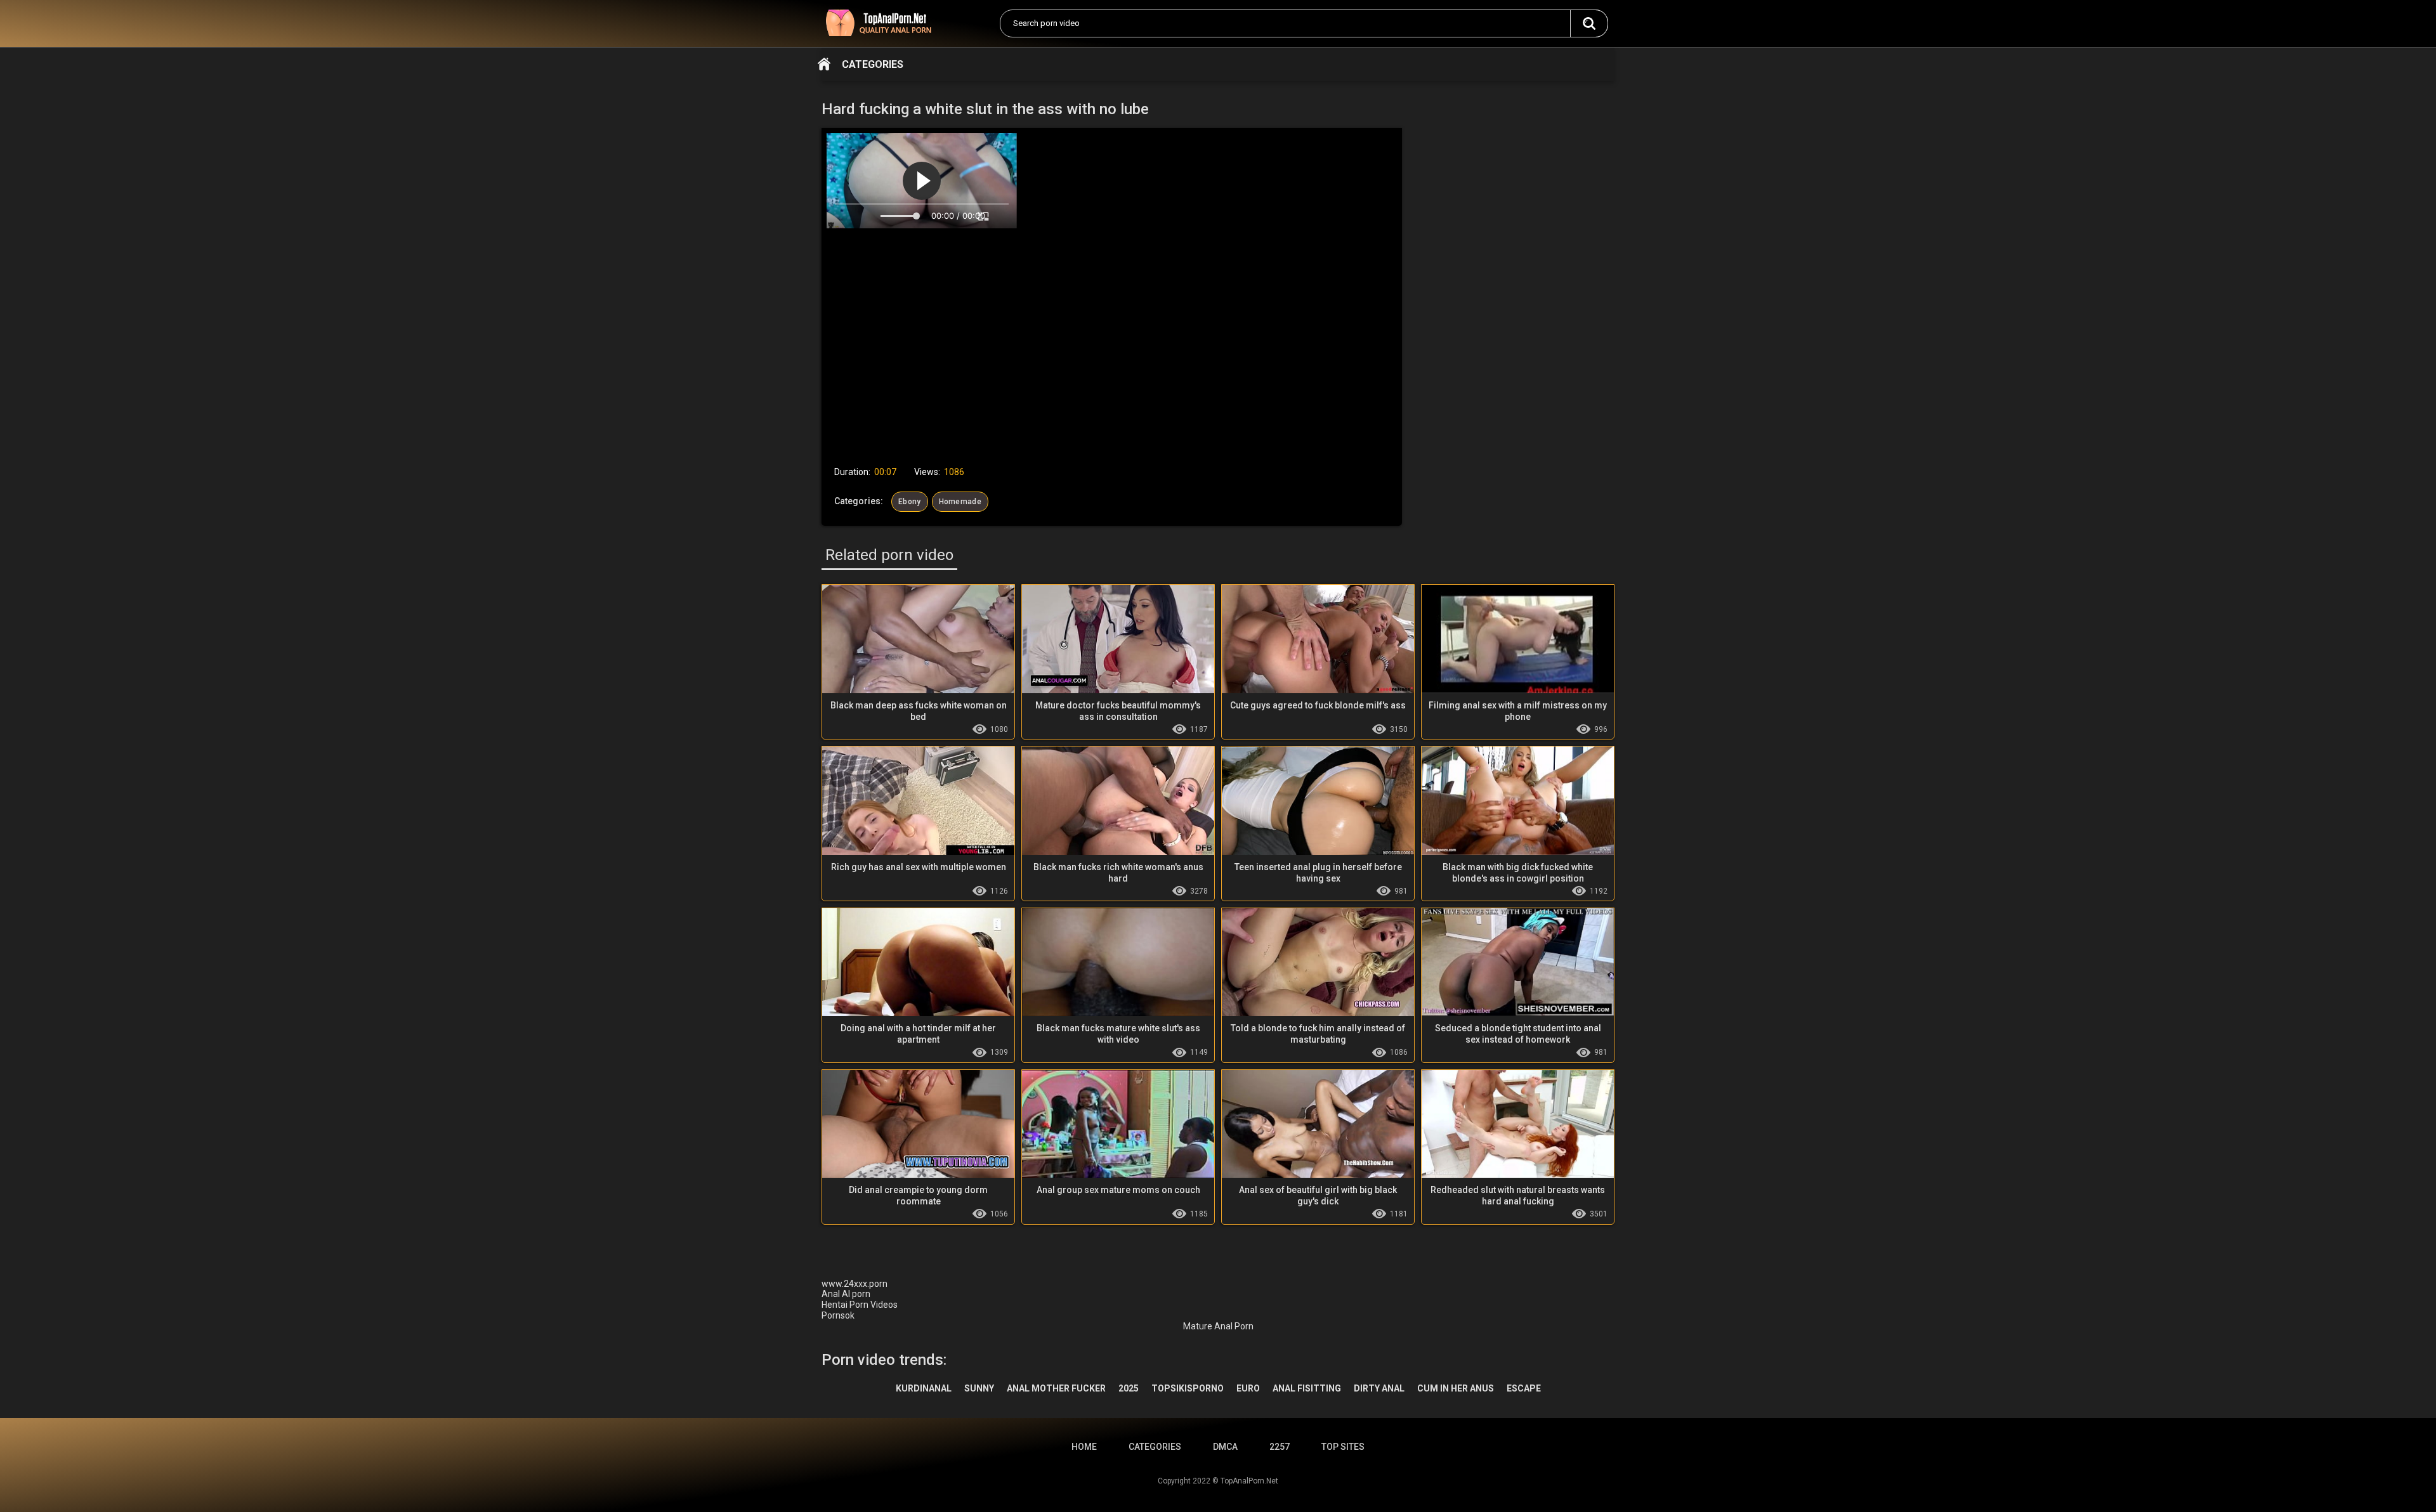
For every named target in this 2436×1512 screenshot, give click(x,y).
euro (1248, 1388)
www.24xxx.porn (855, 1284)
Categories (873, 64)
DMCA (1225, 1447)
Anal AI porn (846, 1294)
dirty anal (1379, 1388)
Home (824, 64)
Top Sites (1343, 1447)
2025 (1129, 1388)
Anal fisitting (1307, 1388)
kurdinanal (924, 1388)
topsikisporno (1188, 1388)
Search (1589, 23)
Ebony (910, 502)
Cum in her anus (1456, 1388)
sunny (979, 1388)
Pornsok (838, 1315)
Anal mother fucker (1056, 1388)
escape (1524, 1388)
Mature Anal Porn (1218, 1326)
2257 (1280, 1447)
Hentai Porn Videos (860, 1305)
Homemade (960, 502)
